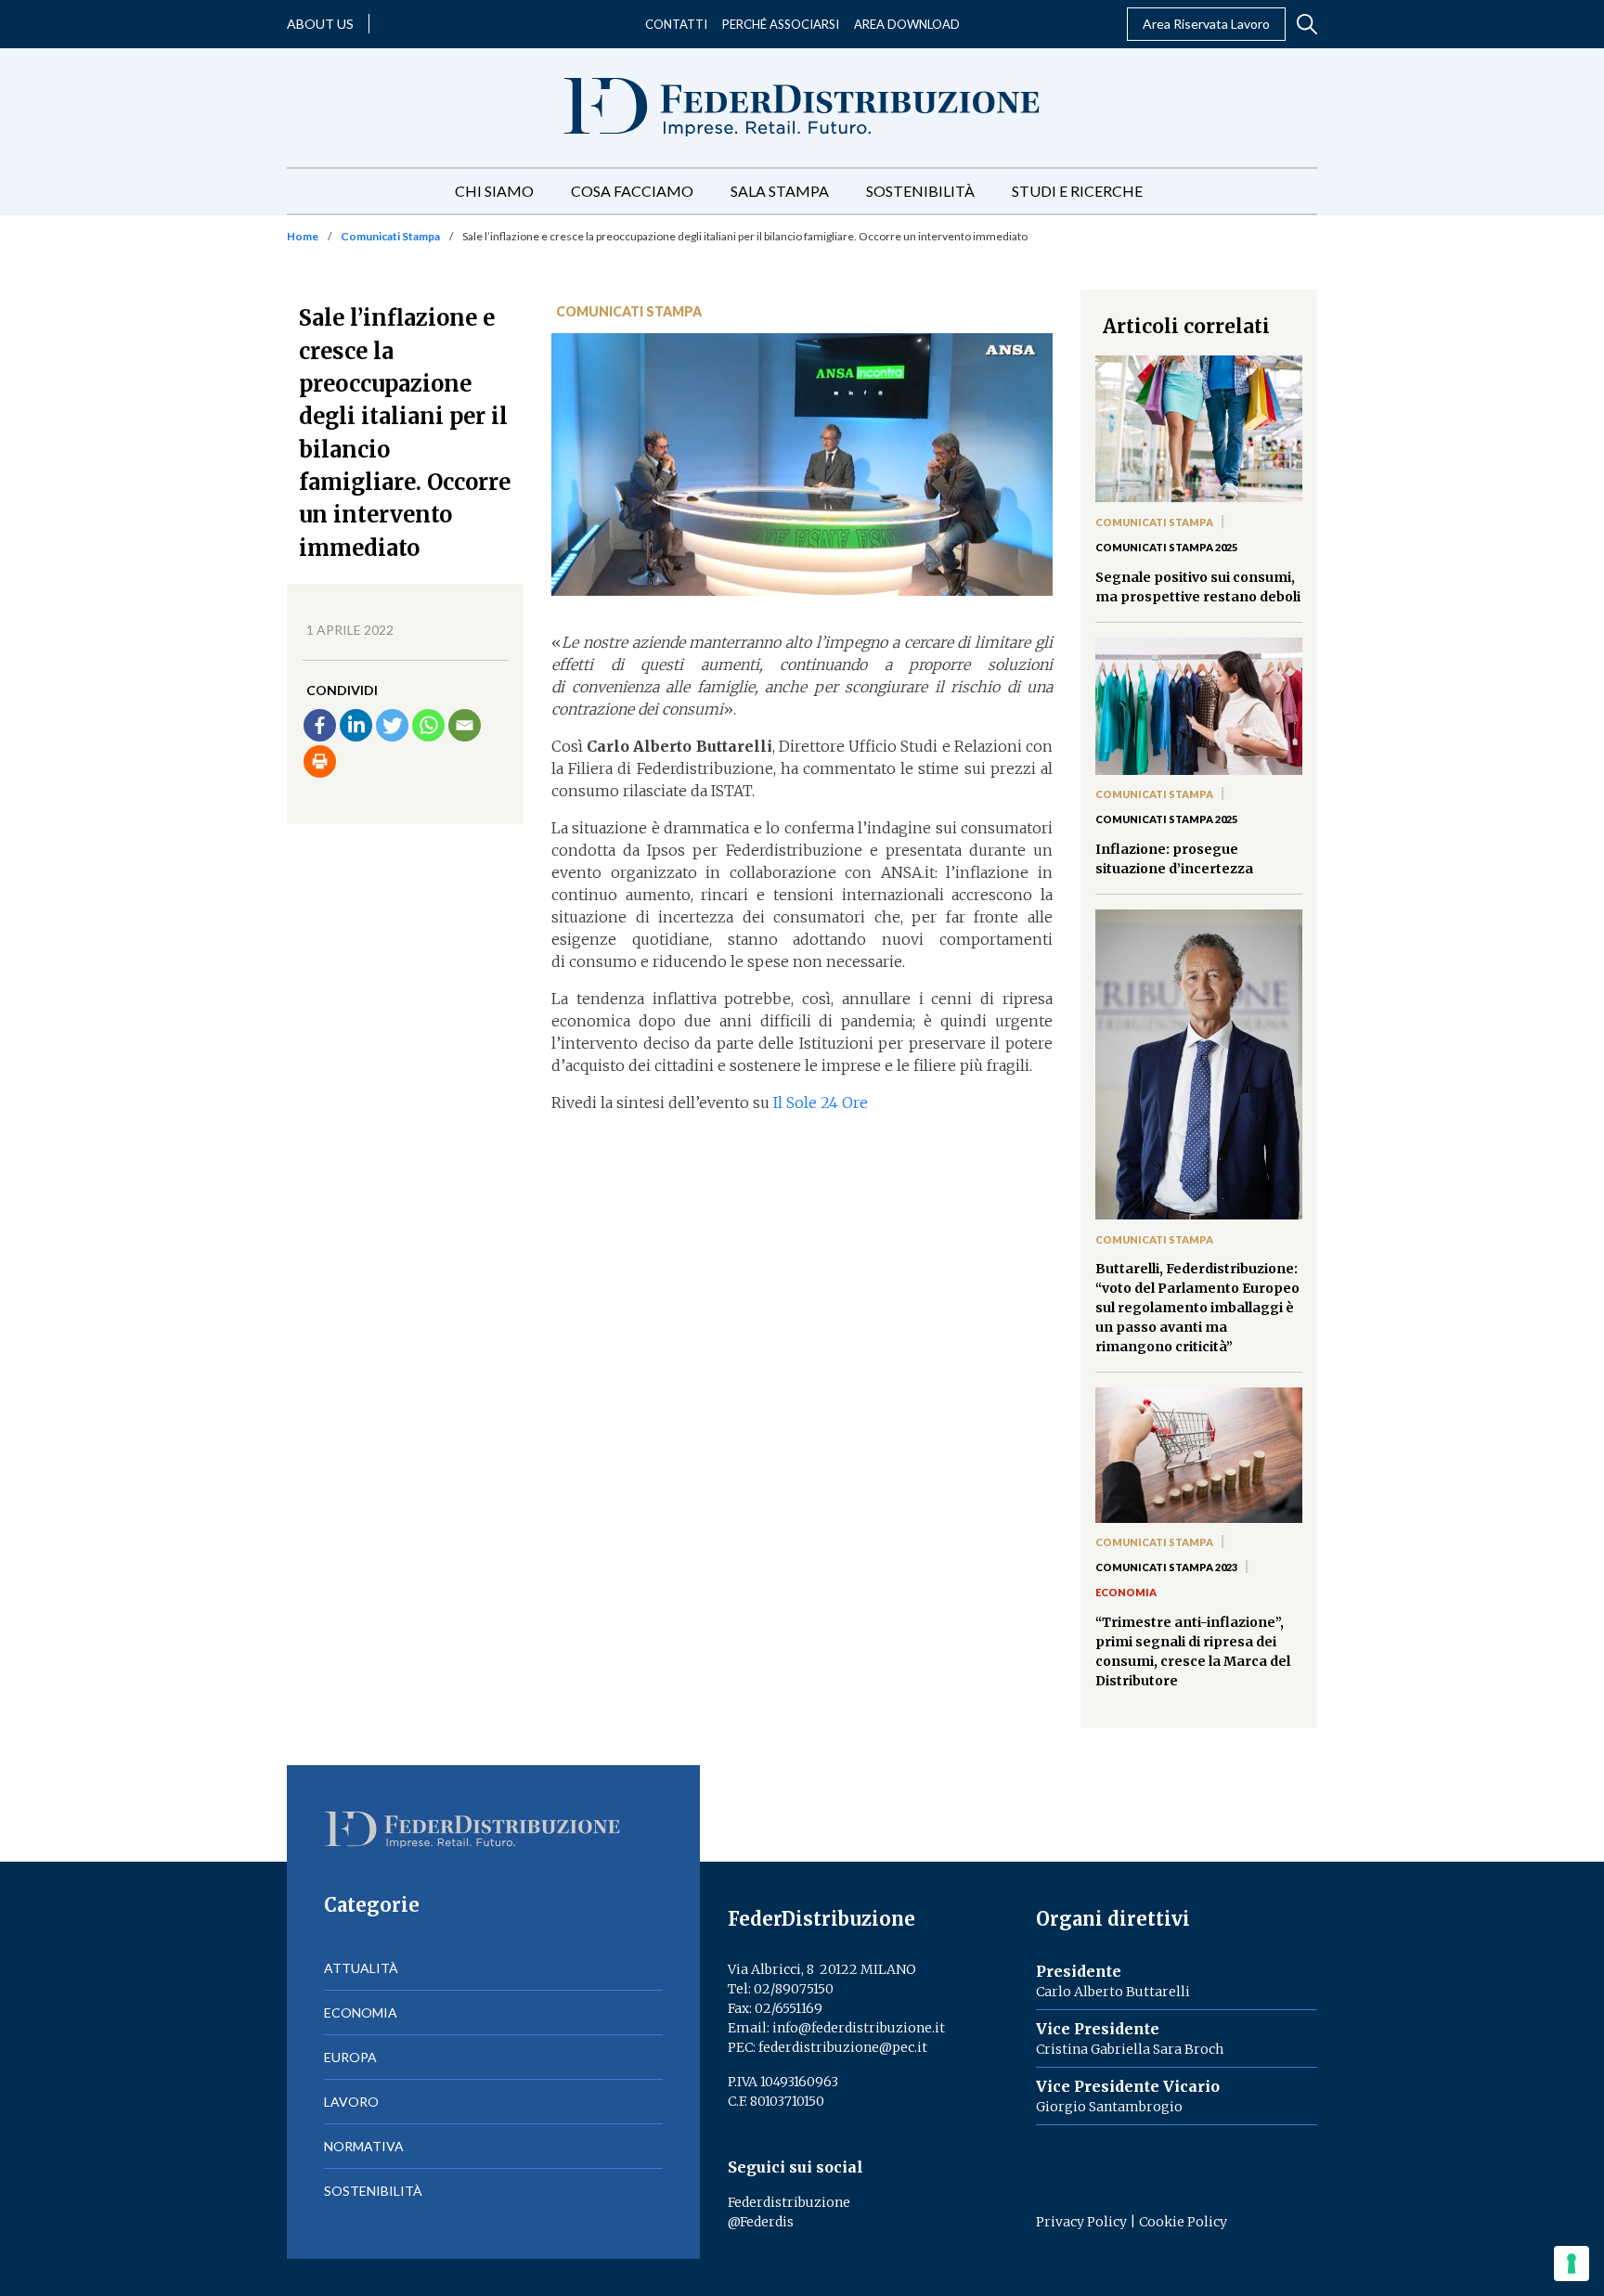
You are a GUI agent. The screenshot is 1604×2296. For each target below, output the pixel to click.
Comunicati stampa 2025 (1166, 547)
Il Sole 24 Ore (821, 1103)
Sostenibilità (920, 191)
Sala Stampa (780, 191)
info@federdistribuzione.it (859, 2028)
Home (303, 236)
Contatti (676, 24)
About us (320, 24)
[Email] (465, 725)
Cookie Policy (1183, 2222)
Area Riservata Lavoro (1206, 24)
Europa (350, 2057)
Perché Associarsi (781, 24)
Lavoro (351, 2102)
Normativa (364, 2146)
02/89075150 (794, 1989)
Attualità (361, 1968)
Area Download (907, 24)
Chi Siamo (494, 191)
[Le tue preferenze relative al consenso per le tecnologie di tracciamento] (1572, 2264)
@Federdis (761, 2222)
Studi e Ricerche (1077, 191)
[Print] (320, 761)
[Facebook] (320, 725)
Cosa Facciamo (632, 191)
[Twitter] (392, 725)
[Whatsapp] (428, 725)
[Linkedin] (356, 725)
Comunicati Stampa (390, 236)
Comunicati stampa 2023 (1166, 1567)
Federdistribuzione (789, 2202)
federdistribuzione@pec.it (843, 2047)
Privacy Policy (1081, 2222)
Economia (1126, 1592)
